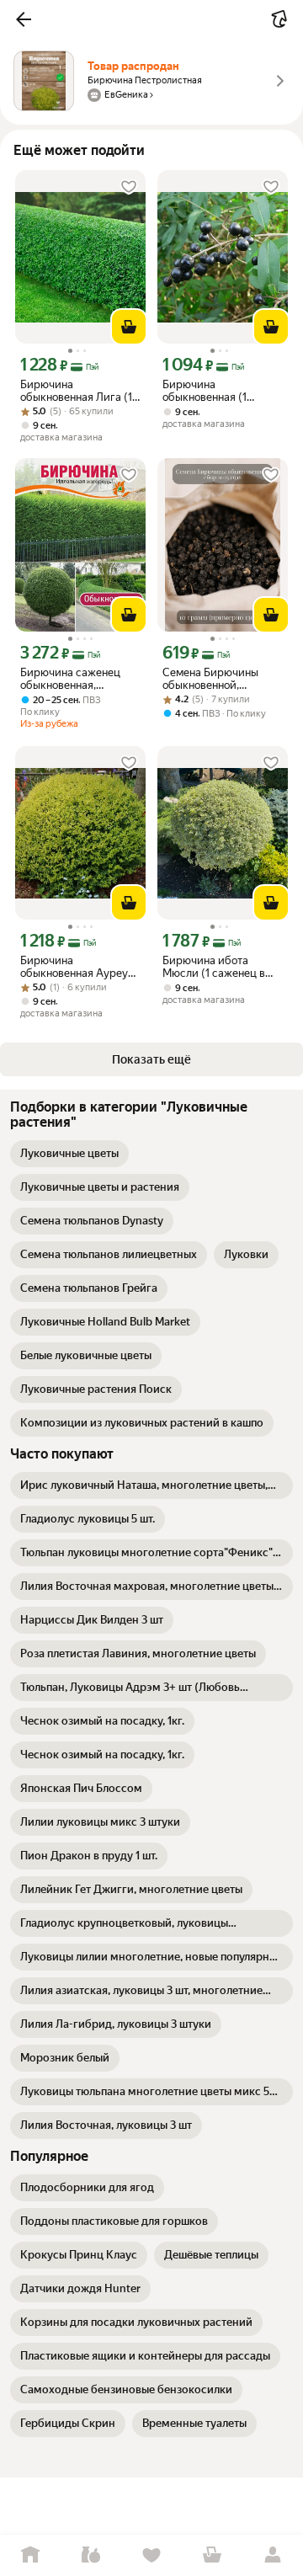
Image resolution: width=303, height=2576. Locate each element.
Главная (30, 2555)
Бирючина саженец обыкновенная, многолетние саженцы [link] (77, 679)
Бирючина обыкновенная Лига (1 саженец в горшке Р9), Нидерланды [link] (78, 391)
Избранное (151, 2555)
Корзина (212, 2555)
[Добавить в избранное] (129, 187)
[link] (69, 1154)
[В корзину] (129, 327)
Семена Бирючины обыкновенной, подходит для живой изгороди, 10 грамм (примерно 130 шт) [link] (215, 679)
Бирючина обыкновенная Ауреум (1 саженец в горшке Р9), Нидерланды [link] (78, 967)
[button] (24, 19)
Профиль (273, 2555)
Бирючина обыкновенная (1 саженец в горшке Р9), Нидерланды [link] (221, 391)
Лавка (91, 2555)
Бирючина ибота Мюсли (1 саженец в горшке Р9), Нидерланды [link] (214, 967)
